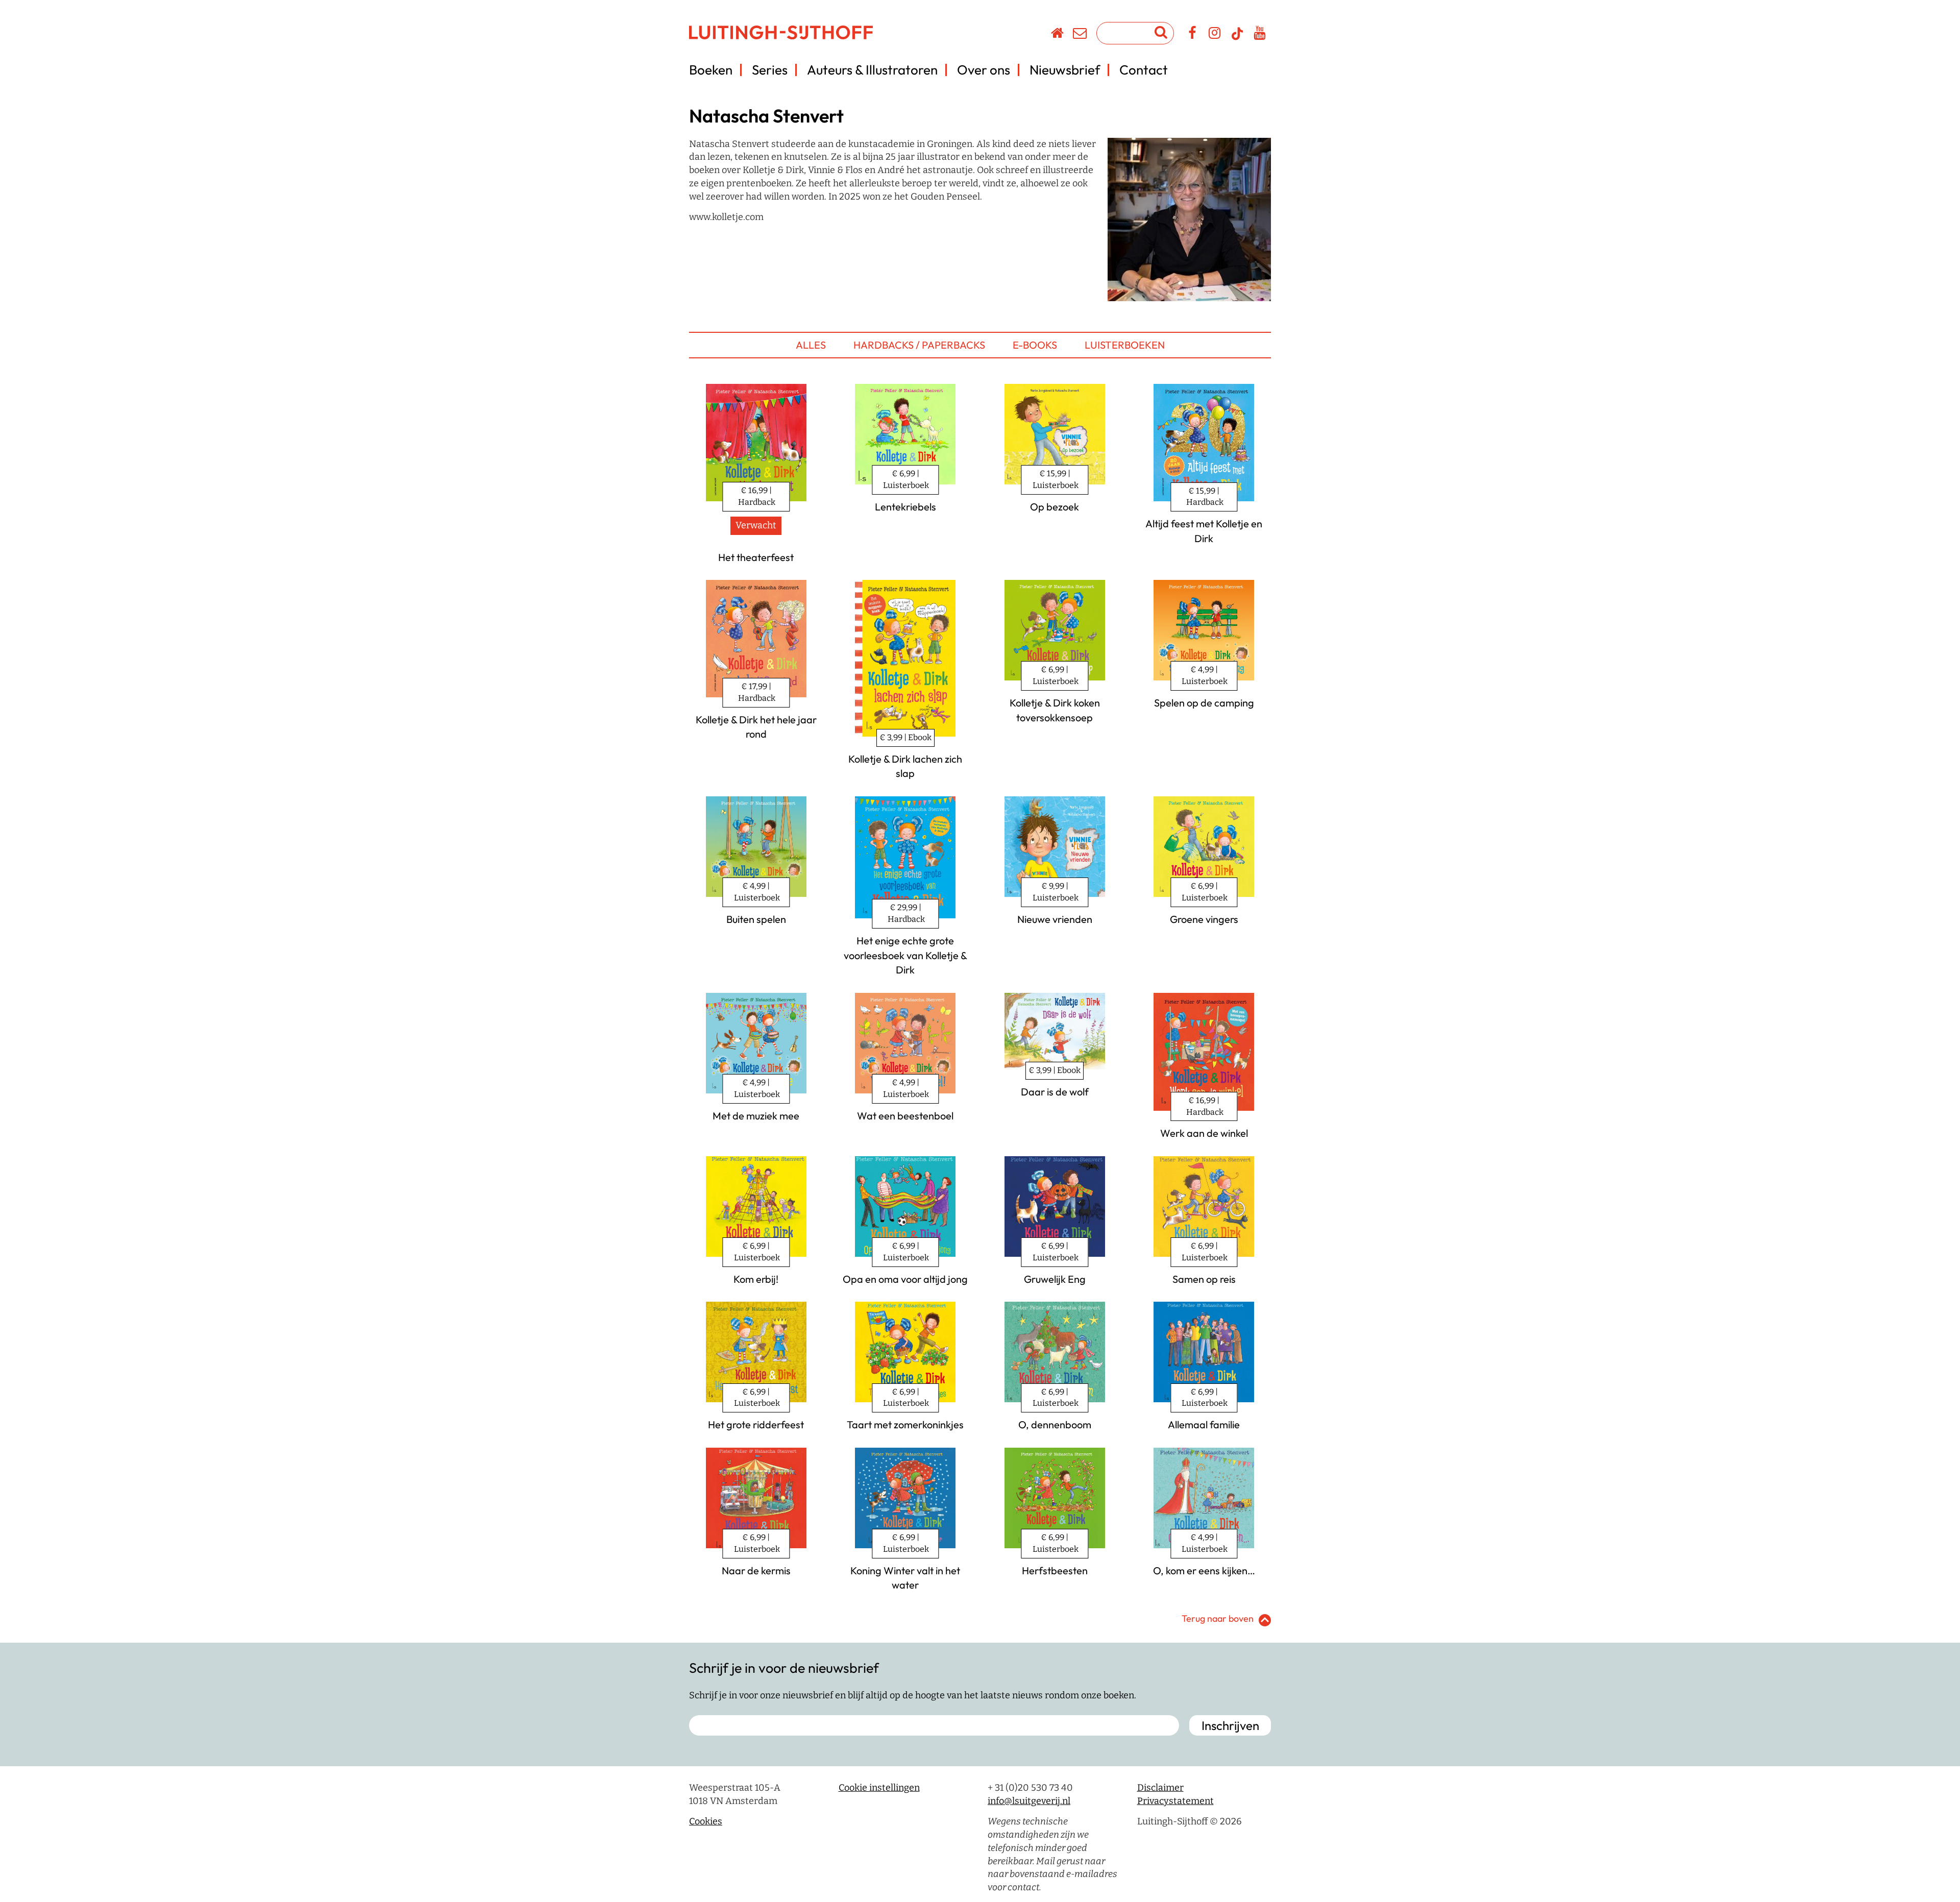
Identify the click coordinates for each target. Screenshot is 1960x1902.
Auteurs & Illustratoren (872, 70)
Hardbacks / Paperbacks (919, 345)
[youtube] (1260, 35)
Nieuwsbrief (1065, 70)
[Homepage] (1058, 35)
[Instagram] (1215, 35)
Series (770, 70)
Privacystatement (1175, 1801)
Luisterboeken (1125, 345)
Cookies (706, 1821)
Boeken (711, 70)
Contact (1144, 70)
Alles (811, 345)
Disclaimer (1160, 1788)
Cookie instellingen (879, 1788)
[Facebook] (1193, 35)
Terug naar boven (1218, 1618)
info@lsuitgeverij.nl (1029, 1801)
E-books (1035, 345)
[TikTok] (1237, 38)
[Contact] (1080, 35)
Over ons (984, 70)
